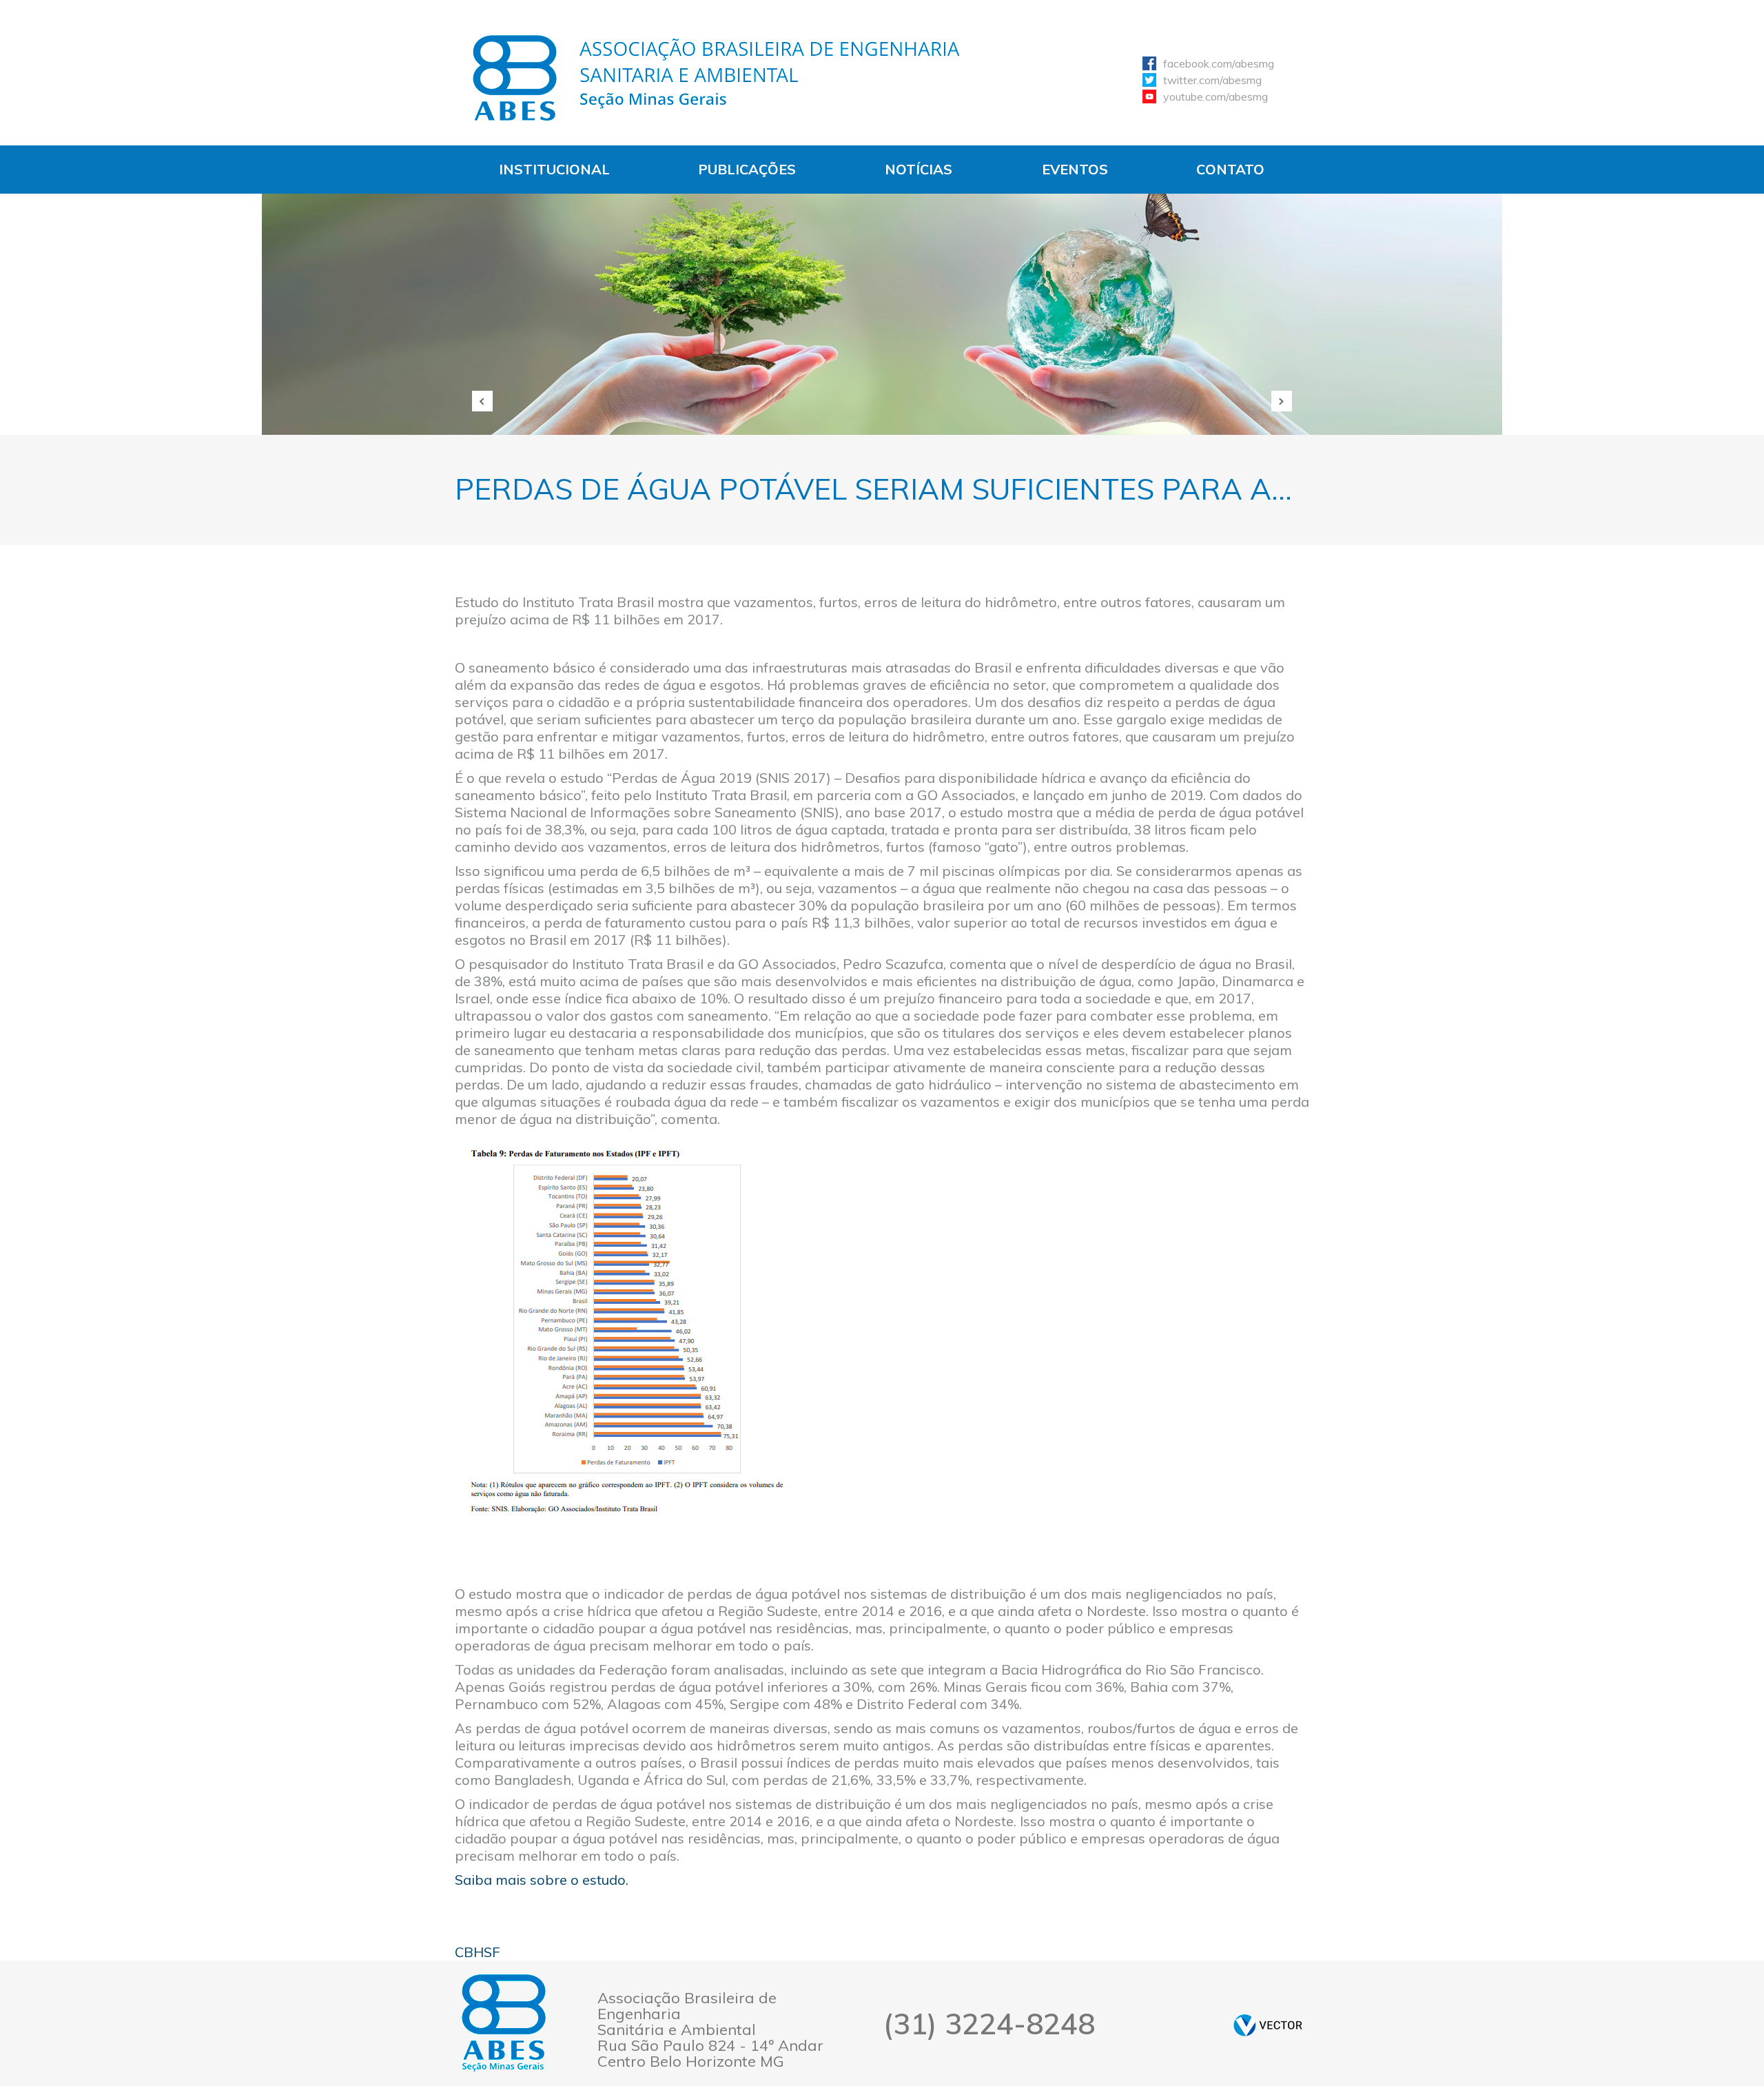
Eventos (1075, 169)
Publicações (747, 169)
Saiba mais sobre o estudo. (542, 1880)
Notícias (919, 169)
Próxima (1282, 401)
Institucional (554, 169)
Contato (1230, 169)
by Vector (1268, 2025)
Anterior (482, 401)
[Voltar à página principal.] (717, 78)
